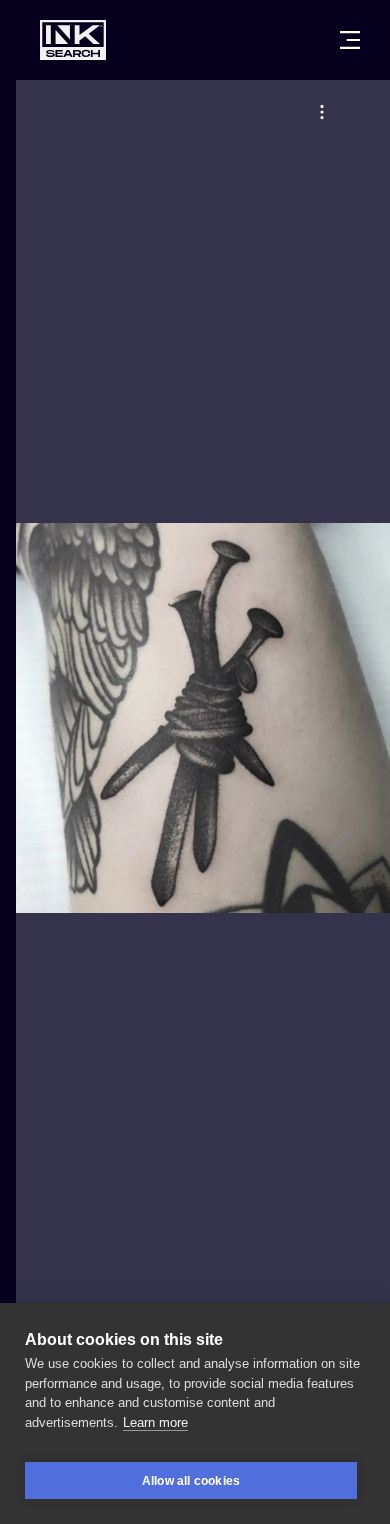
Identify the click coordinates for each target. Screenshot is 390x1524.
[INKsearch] (73, 40)
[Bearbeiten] (322, 112)
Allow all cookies (191, 1481)
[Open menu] (350, 40)
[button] (322, 112)
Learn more (155, 1422)
